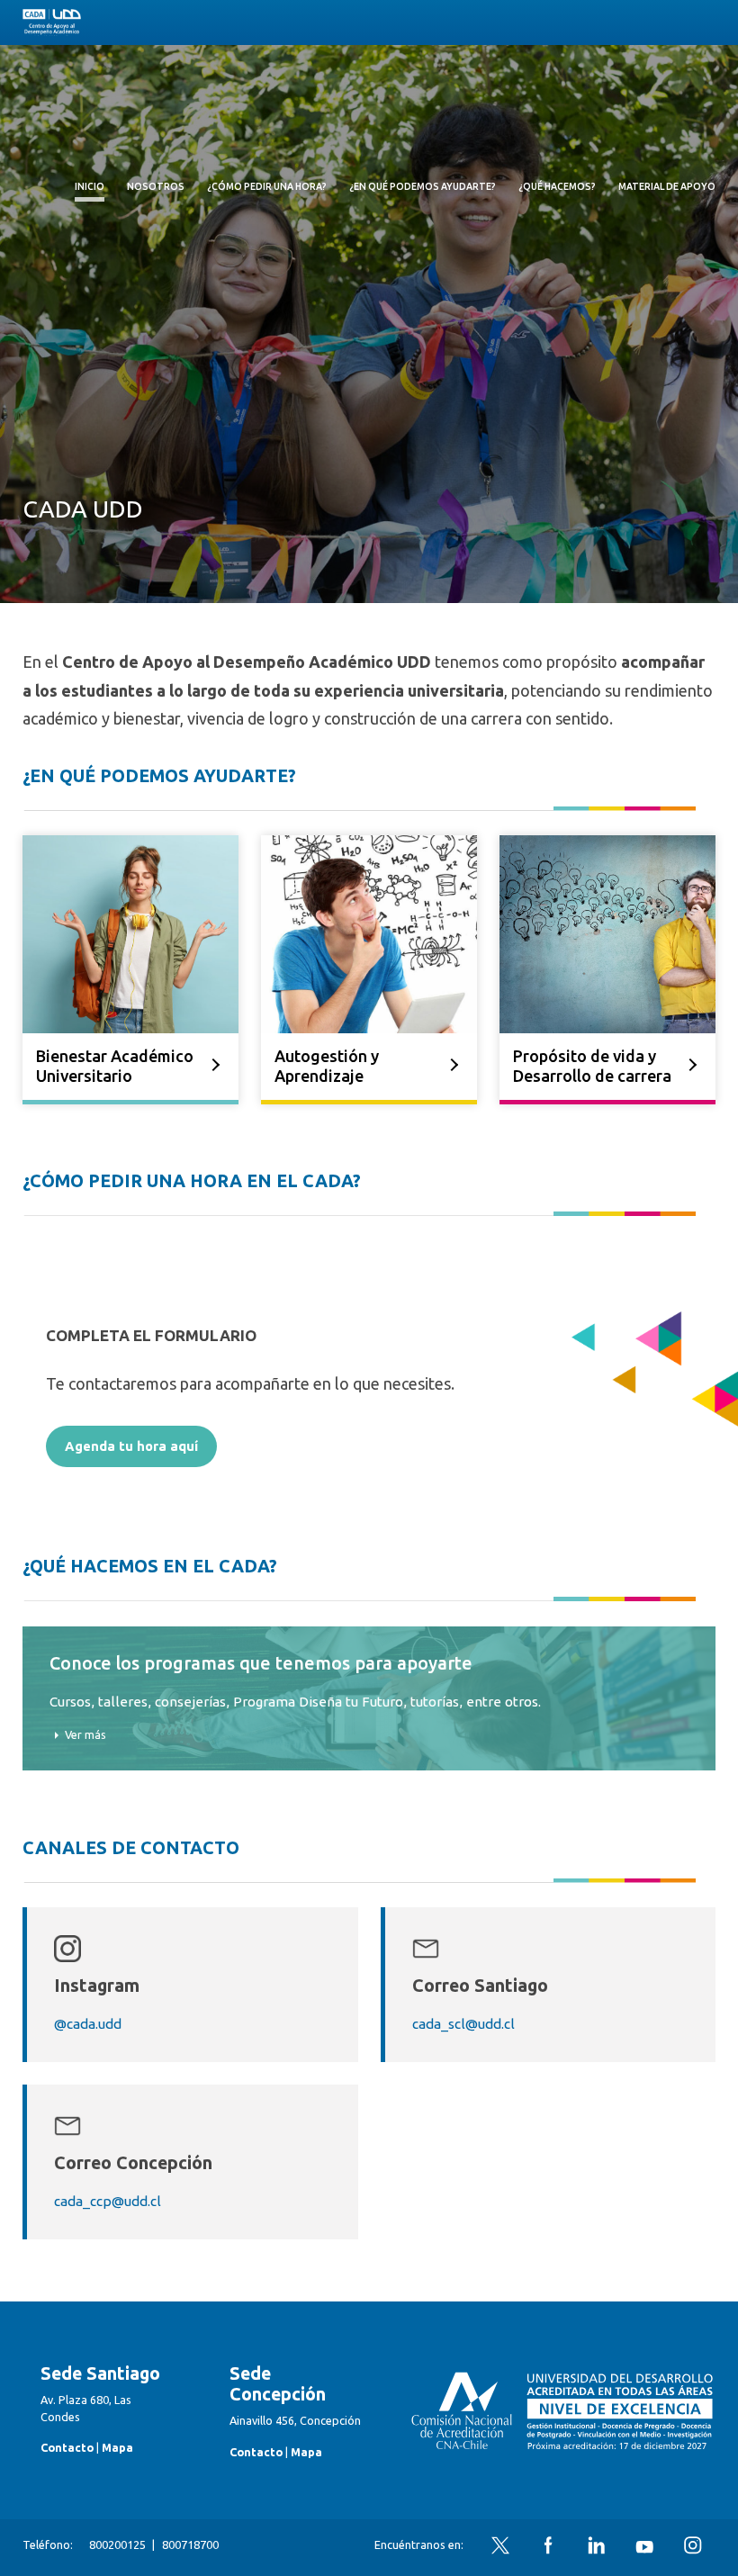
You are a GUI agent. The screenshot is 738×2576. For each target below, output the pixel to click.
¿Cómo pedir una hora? (267, 186)
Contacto (67, 2447)
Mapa (117, 2447)
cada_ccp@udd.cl (108, 2201)
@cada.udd (88, 2024)
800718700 (190, 2544)
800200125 (117, 2544)
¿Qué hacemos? (557, 186)
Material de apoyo (667, 186)
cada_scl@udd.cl (463, 2024)
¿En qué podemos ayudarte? (423, 186)
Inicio (90, 186)
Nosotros (156, 186)
